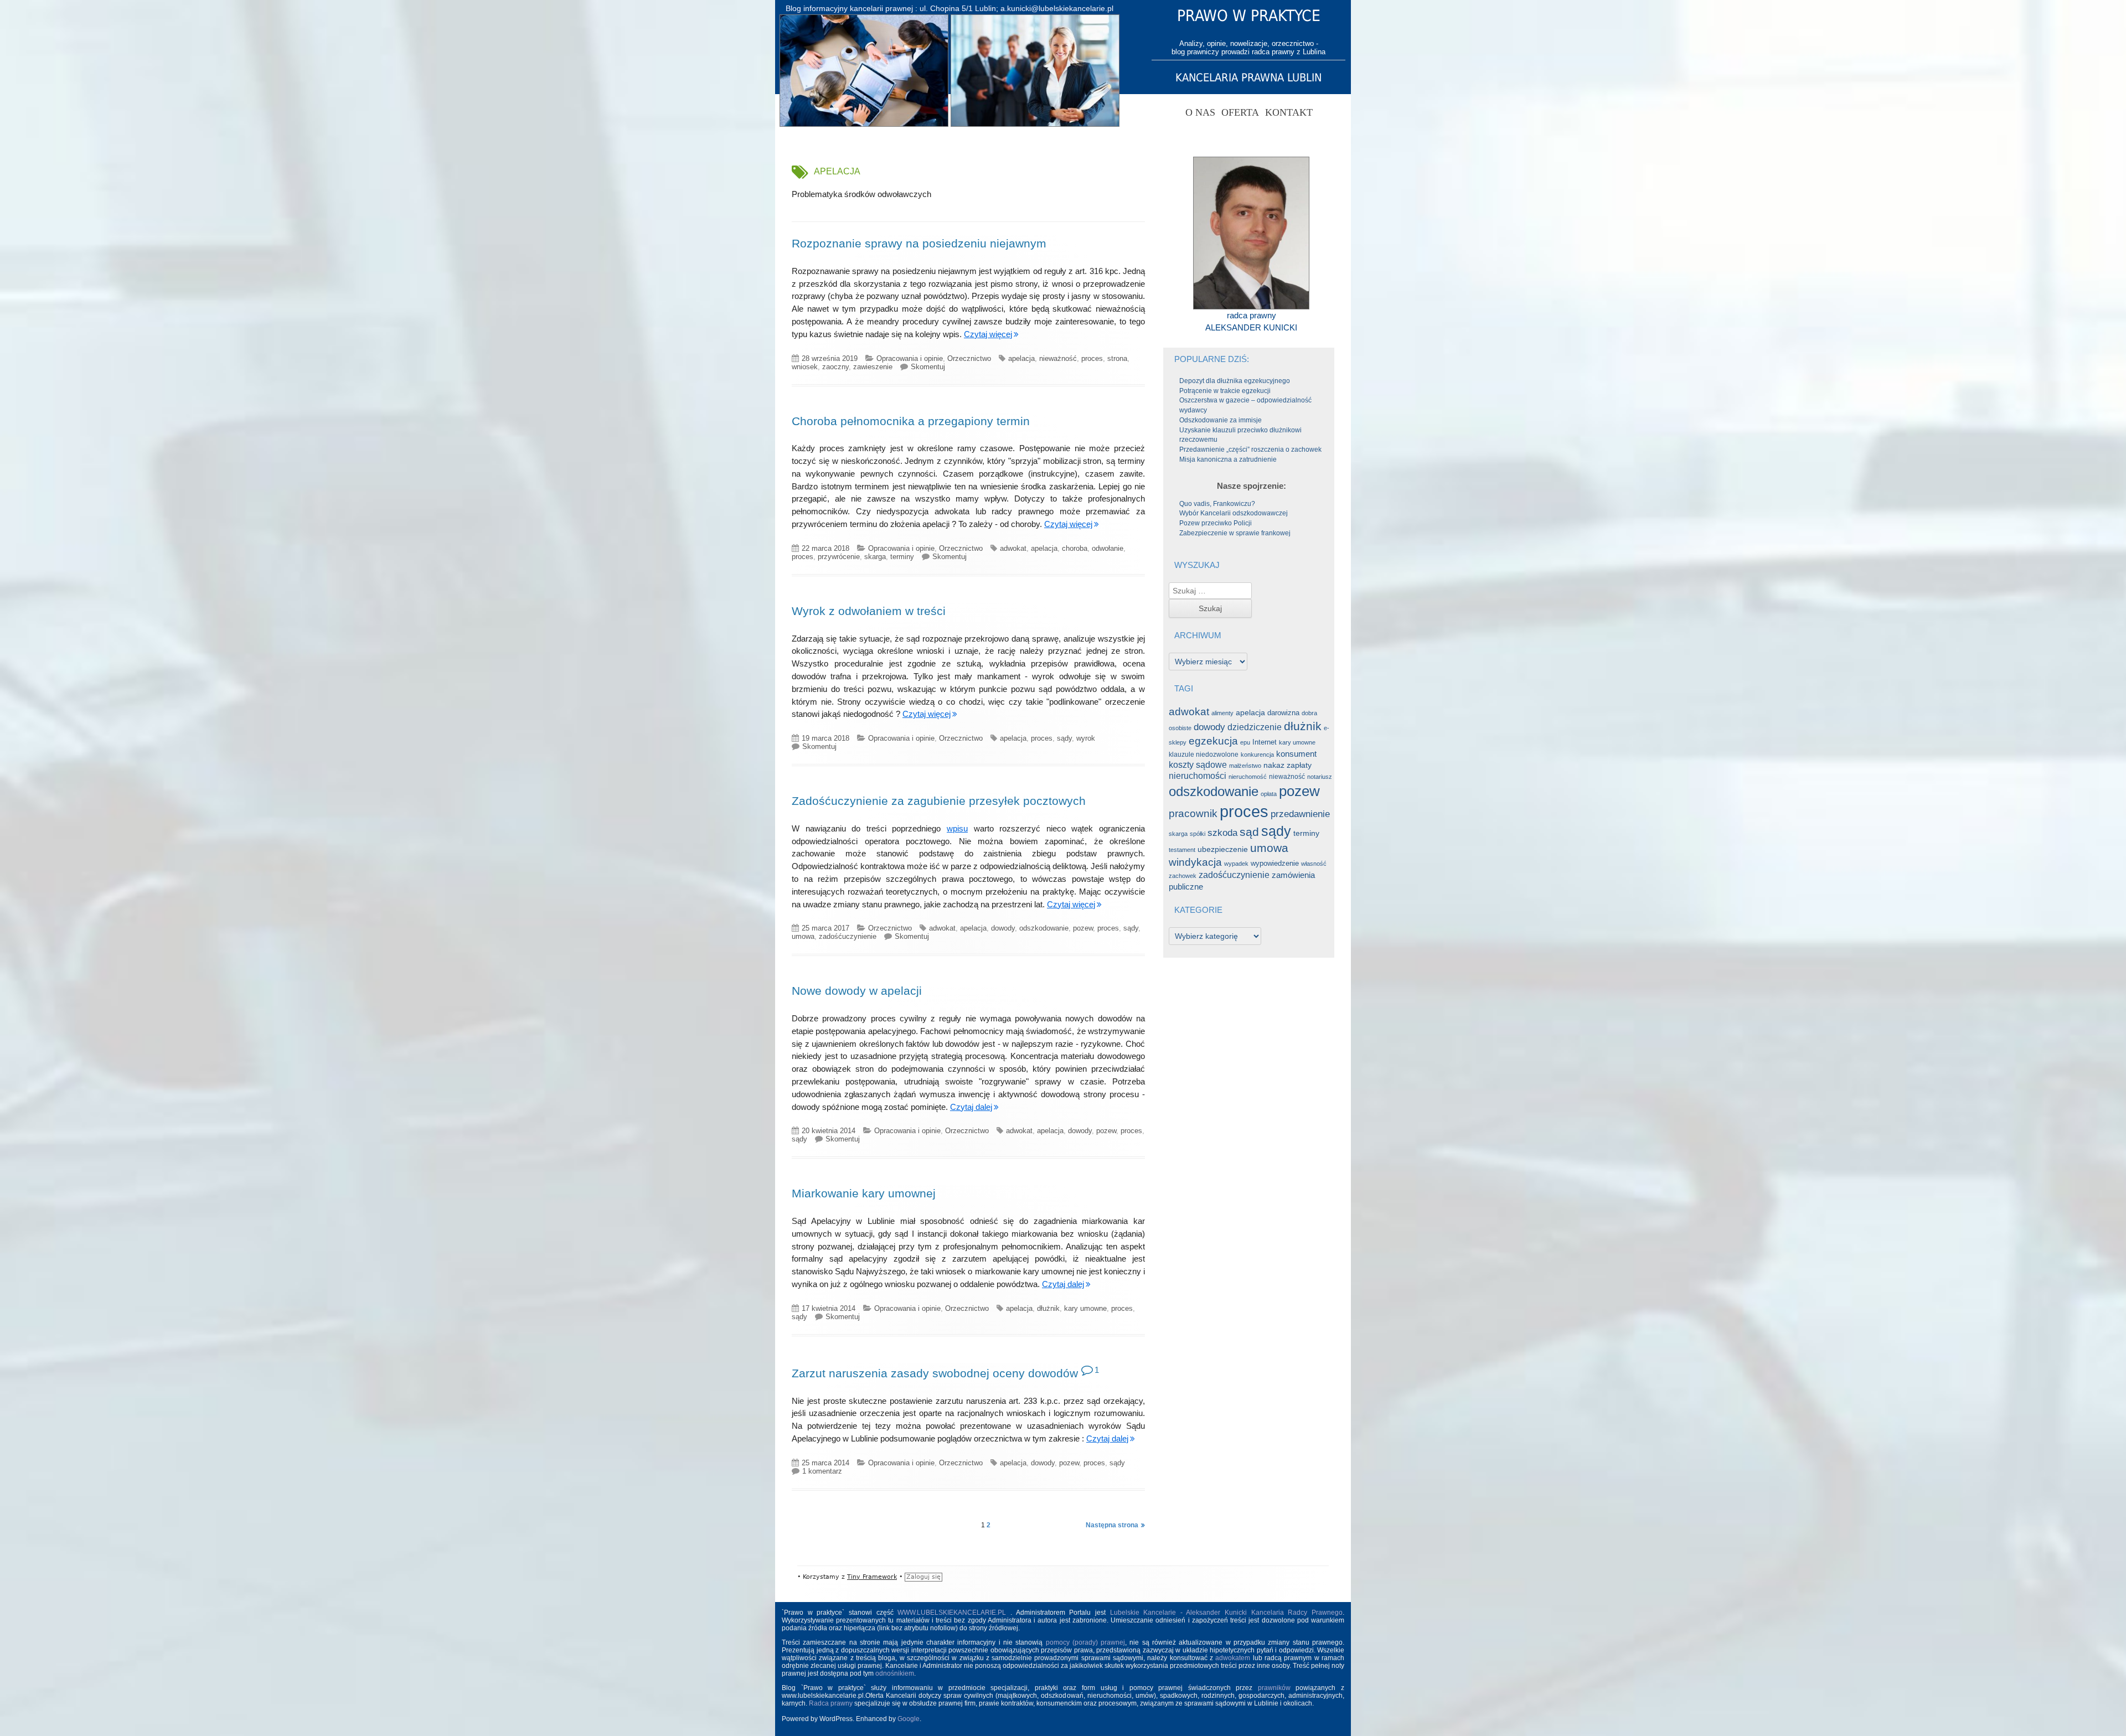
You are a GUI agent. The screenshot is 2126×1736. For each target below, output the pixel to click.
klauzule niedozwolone (1204, 755)
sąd (1249, 832)
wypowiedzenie (1275, 863)
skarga (875, 557)
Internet (1265, 742)
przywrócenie (839, 557)
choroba (1075, 548)
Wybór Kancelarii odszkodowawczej (1234, 513)
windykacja (1195, 862)
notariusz (1320, 777)
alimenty (1222, 713)
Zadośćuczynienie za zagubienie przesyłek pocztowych (939, 801)
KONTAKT (1289, 112)
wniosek (805, 367)
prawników (1274, 1688)
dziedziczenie (1255, 727)
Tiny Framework (872, 1577)
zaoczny (835, 367)
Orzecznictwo (969, 358)
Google (909, 1719)
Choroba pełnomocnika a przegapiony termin (911, 421)
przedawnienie (1300, 814)
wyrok (1086, 738)
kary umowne (1085, 1308)
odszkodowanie (1044, 928)
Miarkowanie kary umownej (864, 1193)
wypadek (1236, 864)
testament (1182, 850)
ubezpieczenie (1223, 849)
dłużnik (1048, 1308)
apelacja (1021, 358)
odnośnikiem (895, 1673)
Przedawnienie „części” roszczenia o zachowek (1250, 449)
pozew (1083, 928)
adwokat (1013, 548)
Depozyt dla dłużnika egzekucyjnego (1235, 381)
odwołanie (1108, 548)
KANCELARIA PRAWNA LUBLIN (1248, 77)
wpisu (957, 828)
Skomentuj (928, 367)
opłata (1269, 794)
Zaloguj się (923, 1577)
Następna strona (1112, 1525)
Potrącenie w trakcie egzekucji (1225, 391)
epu (1245, 742)
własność (1314, 864)
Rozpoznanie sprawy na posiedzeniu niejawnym (919, 243)
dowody (1003, 928)
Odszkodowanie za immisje (1221, 420)
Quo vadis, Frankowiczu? (1217, 504)
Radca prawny (831, 1703)
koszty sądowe (1198, 765)
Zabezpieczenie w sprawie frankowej (1235, 533)
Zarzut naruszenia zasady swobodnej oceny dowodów (935, 1373)
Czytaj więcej (988, 334)
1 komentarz (822, 1471)
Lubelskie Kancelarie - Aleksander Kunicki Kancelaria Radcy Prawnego (1227, 1613)
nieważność (1058, 358)
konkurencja (1257, 755)
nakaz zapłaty (1288, 765)
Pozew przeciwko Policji (1216, 523)
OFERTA (1240, 112)
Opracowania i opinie (910, 358)
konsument (1296, 754)
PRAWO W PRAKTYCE (1249, 16)
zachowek (1183, 876)
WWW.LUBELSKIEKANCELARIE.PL (954, 1613)
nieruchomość (1248, 777)
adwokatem (1233, 1658)
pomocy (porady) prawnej (1086, 1642)
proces (1092, 358)
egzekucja (1213, 741)
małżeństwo (1245, 766)
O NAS (1200, 112)
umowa (803, 936)
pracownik (1193, 813)
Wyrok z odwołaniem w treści (869, 611)
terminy (902, 557)
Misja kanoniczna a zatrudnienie (1228, 459)
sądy (1064, 738)
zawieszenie (873, 367)
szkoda (1222, 833)
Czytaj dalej (971, 1107)
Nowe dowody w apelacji (857, 991)
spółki (1198, 834)
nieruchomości (1198, 776)
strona (1117, 358)
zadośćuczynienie (848, 936)
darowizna (1283, 713)
